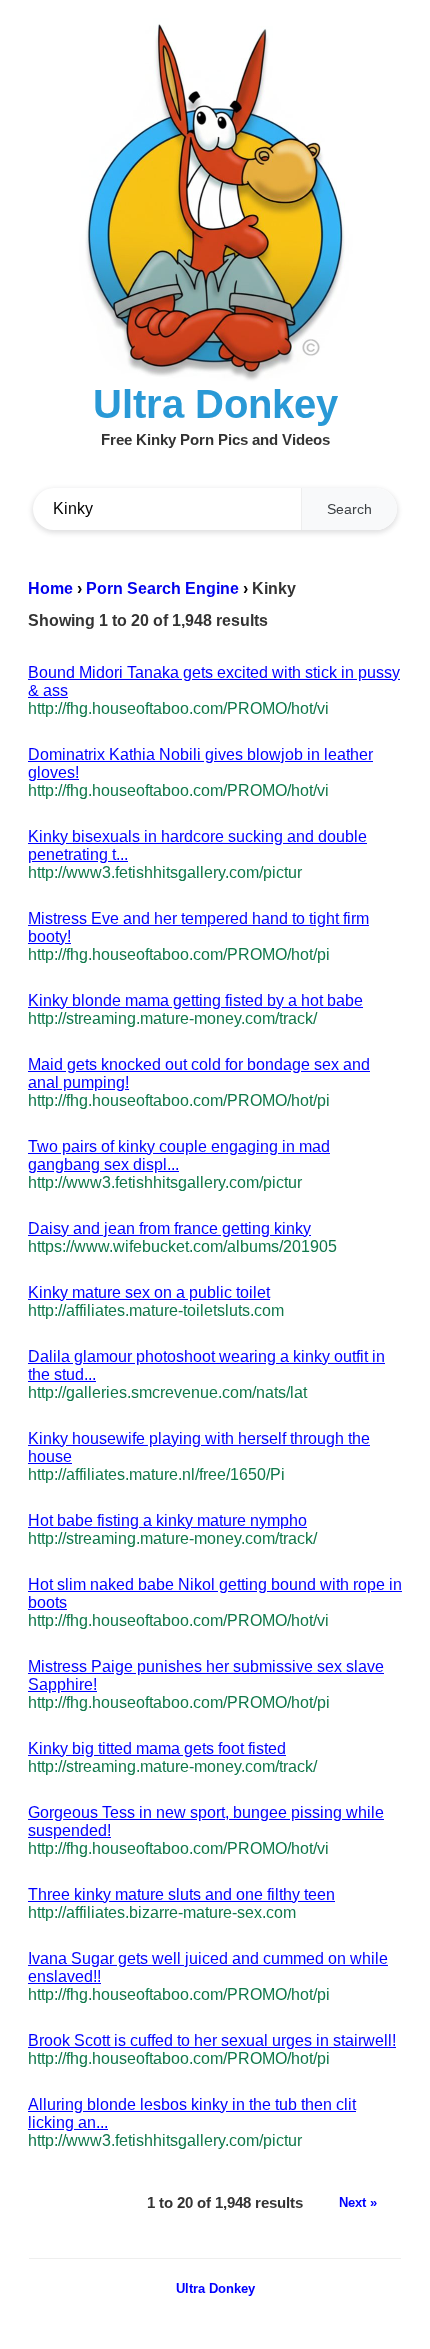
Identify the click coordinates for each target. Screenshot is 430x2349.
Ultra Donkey (215, 2288)
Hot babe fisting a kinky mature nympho (167, 1520)
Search (349, 509)
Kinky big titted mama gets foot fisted (157, 1748)
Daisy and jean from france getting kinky (169, 1228)
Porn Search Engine (162, 588)
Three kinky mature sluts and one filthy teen (181, 1894)
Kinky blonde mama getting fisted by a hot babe (195, 1000)
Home (50, 588)
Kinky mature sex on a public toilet (149, 1292)
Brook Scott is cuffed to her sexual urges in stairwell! (212, 2040)
